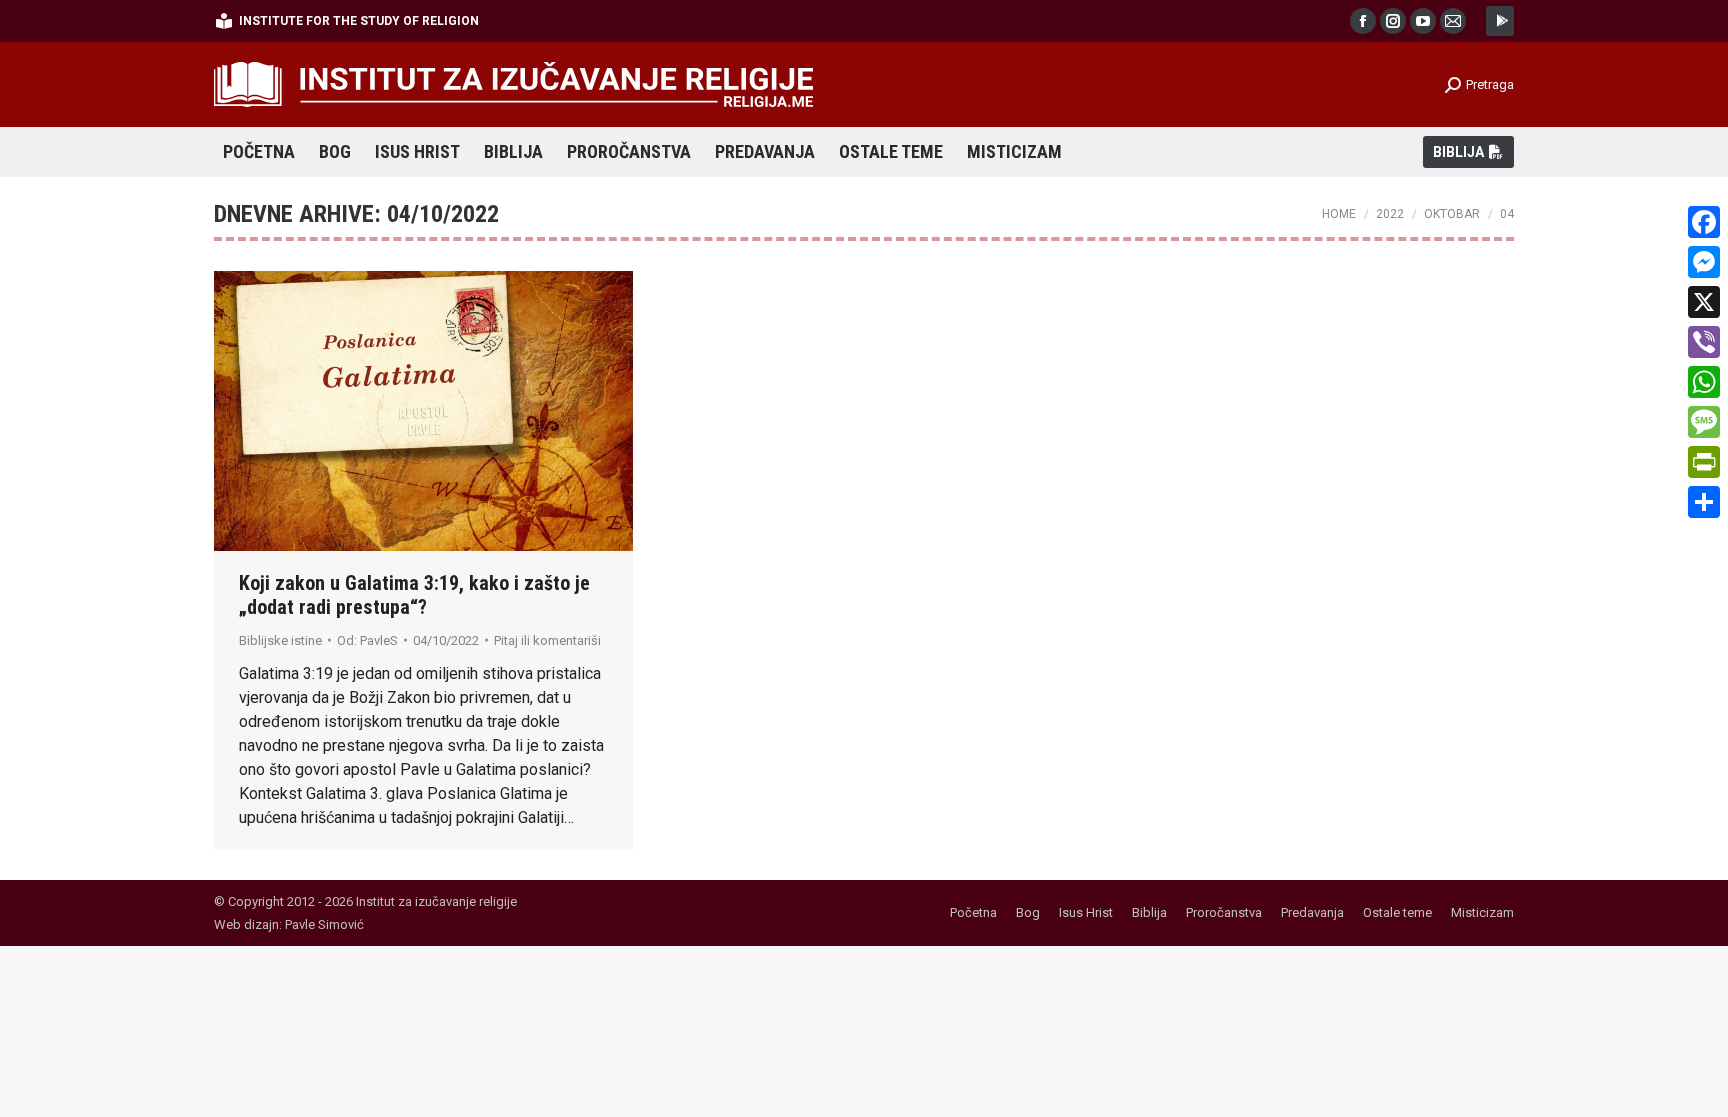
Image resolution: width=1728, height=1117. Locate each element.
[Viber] (1704, 342)
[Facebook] (1704, 222)
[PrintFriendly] (1704, 462)
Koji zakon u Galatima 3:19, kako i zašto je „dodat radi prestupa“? (414, 595)
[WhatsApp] (1704, 382)
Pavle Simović (324, 924)
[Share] (1704, 502)
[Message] (1704, 422)
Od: (367, 640)
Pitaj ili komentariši (547, 640)
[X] (1704, 302)
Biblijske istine (280, 640)
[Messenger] (1704, 262)
